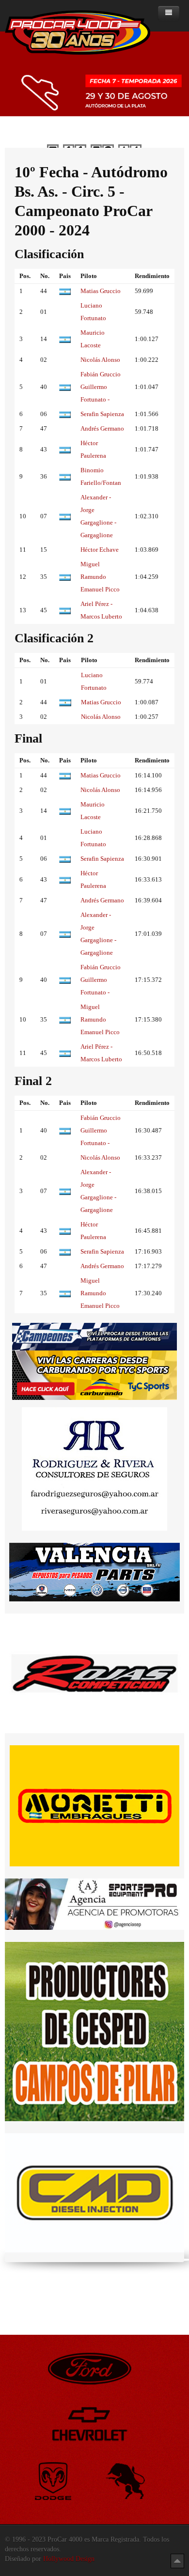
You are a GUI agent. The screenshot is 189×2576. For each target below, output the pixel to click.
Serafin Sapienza (102, 414)
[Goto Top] (177, 2561)
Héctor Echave (100, 550)
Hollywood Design (69, 2559)
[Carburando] (94, 1375)
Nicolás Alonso (100, 360)
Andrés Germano (102, 428)
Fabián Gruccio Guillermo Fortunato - (101, 387)
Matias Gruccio (101, 291)
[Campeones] (94, 1336)
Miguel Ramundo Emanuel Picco (100, 577)
